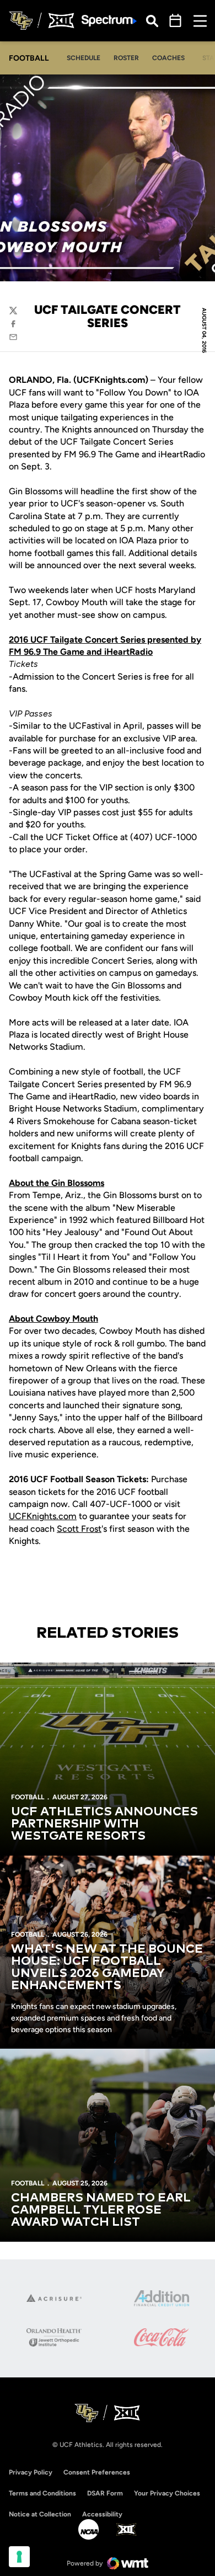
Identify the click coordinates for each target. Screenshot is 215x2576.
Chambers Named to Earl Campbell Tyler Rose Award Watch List (101, 2210)
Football (28, 1797)
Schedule (84, 58)
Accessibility (102, 2514)
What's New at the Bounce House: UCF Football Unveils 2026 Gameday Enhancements (107, 1968)
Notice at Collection (40, 2514)
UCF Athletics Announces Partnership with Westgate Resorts (104, 1824)
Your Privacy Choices (167, 2493)
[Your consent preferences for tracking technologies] (19, 2557)
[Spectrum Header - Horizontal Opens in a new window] (109, 21)
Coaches (168, 58)
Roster (126, 58)
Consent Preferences (97, 2472)
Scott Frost (79, 1529)
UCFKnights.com (43, 1516)
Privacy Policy (31, 2472)
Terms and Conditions (42, 2493)
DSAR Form (105, 2493)
